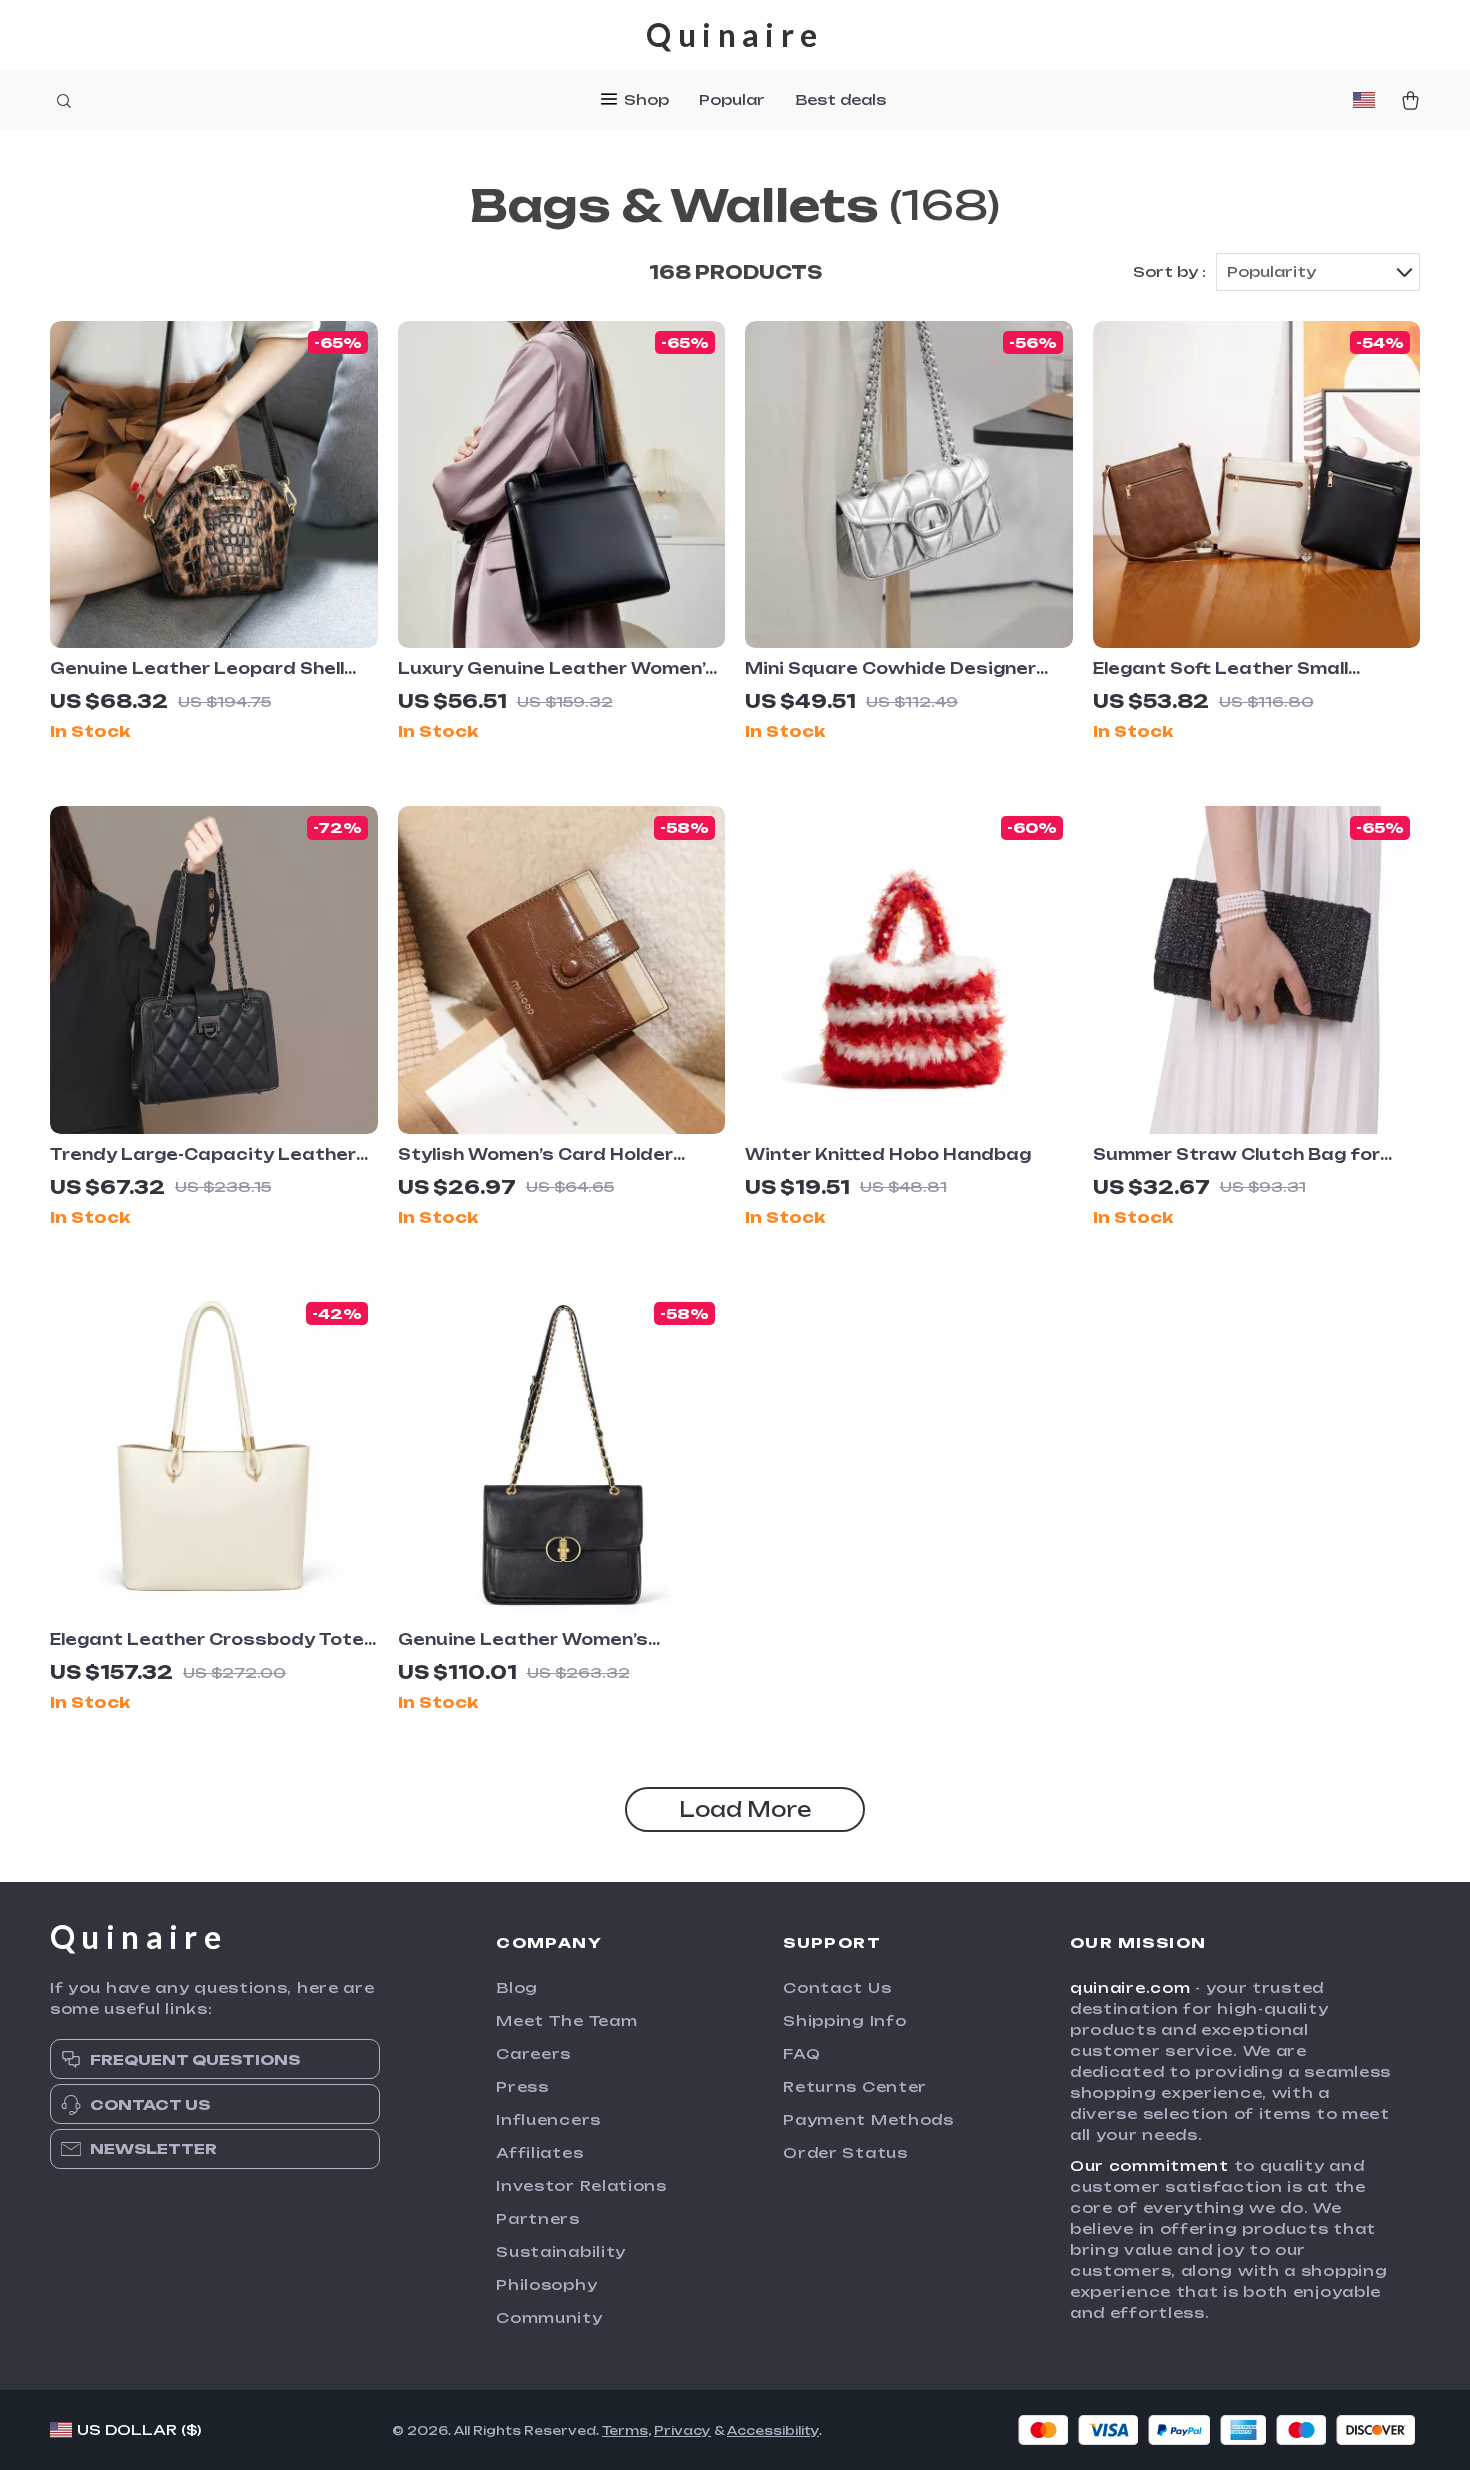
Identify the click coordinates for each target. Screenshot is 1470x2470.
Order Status (845, 2152)
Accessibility (773, 2430)
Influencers (548, 2119)
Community (549, 2317)
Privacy (682, 2430)
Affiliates (539, 2152)
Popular (732, 99)
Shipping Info (844, 2020)
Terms (625, 2430)
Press (522, 2086)
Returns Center (855, 2086)
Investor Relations (581, 2185)
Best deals (840, 99)
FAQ (801, 2053)
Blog (517, 1987)
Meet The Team (566, 2020)
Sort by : (1169, 271)
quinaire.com (1130, 1987)
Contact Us (837, 1987)
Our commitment (1149, 2165)
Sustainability (561, 2251)
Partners (538, 2218)
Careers (533, 2053)
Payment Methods (868, 2119)
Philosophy (546, 2284)
